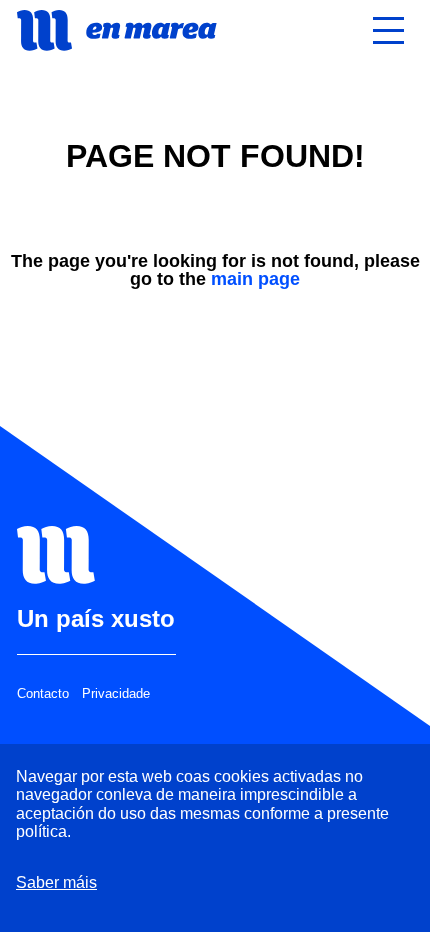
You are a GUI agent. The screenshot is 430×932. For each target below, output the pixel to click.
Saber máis (56, 882)
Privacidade (116, 694)
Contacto (43, 694)
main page (255, 279)
